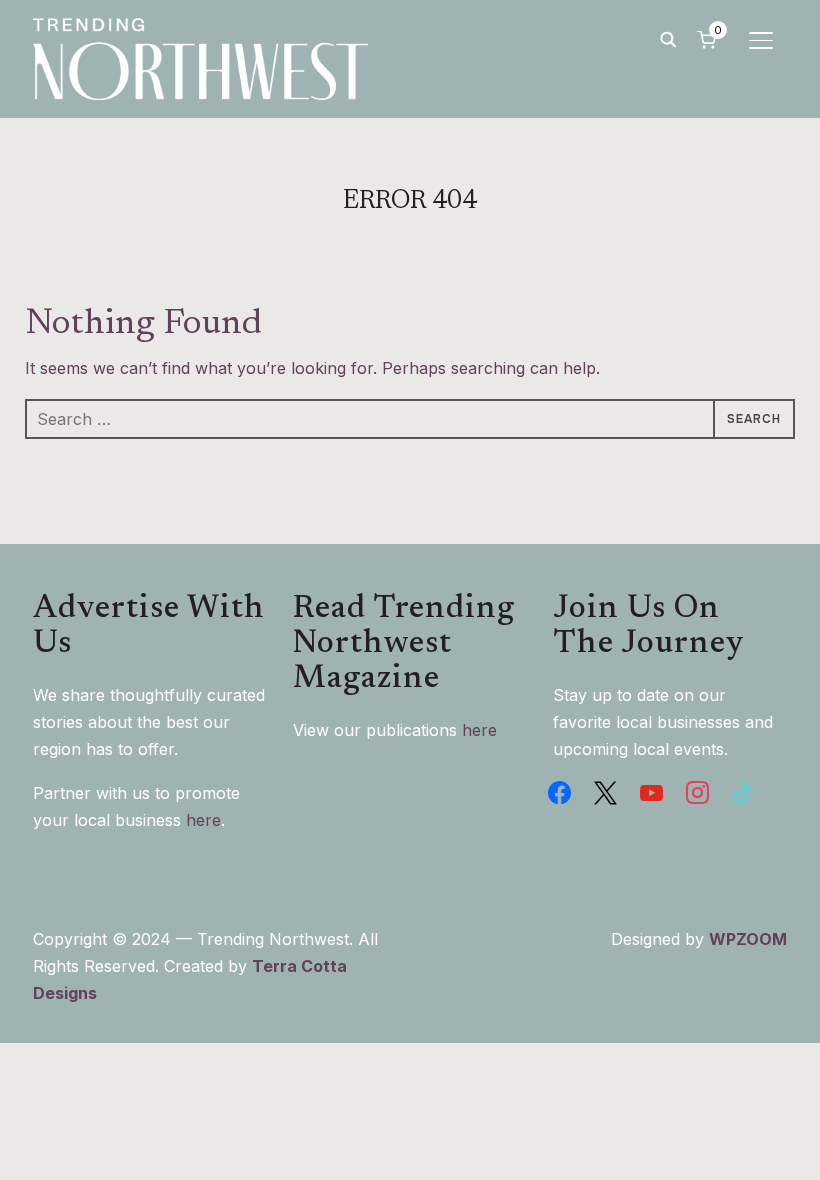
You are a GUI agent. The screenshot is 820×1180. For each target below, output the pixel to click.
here (203, 820)
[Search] (668, 38)
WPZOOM (748, 939)
